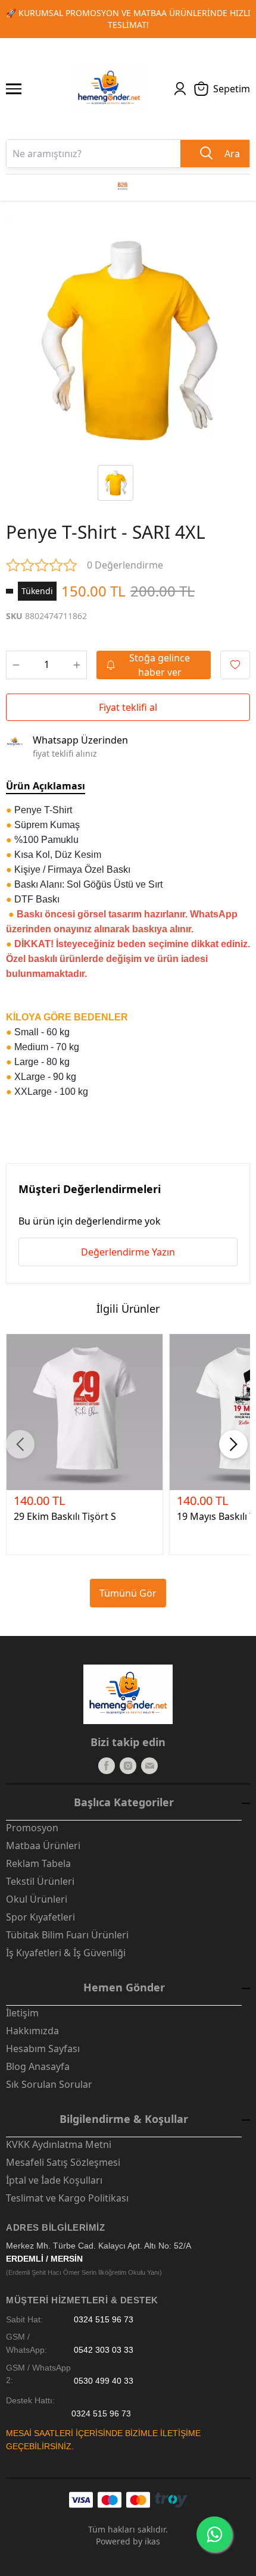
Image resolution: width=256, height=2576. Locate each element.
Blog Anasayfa (38, 2066)
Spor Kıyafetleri (40, 1917)
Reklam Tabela (38, 1863)
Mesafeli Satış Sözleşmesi (63, 2162)
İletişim (22, 2013)
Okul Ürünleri (37, 1899)
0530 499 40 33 (104, 2380)
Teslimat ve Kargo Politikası (67, 2198)
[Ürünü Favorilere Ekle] (235, 665)
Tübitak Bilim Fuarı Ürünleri (67, 1935)
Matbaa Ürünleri (43, 1846)
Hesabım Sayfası (43, 2049)
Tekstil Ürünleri (40, 1881)
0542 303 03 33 (104, 2350)
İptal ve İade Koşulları (54, 2180)
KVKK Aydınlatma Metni (59, 2144)
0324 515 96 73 (104, 2320)
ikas (152, 2541)
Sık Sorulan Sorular (49, 2084)
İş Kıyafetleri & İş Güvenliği (66, 1953)
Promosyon (32, 1828)
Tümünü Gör (128, 1593)
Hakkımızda (32, 2031)
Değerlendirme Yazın (128, 1252)
